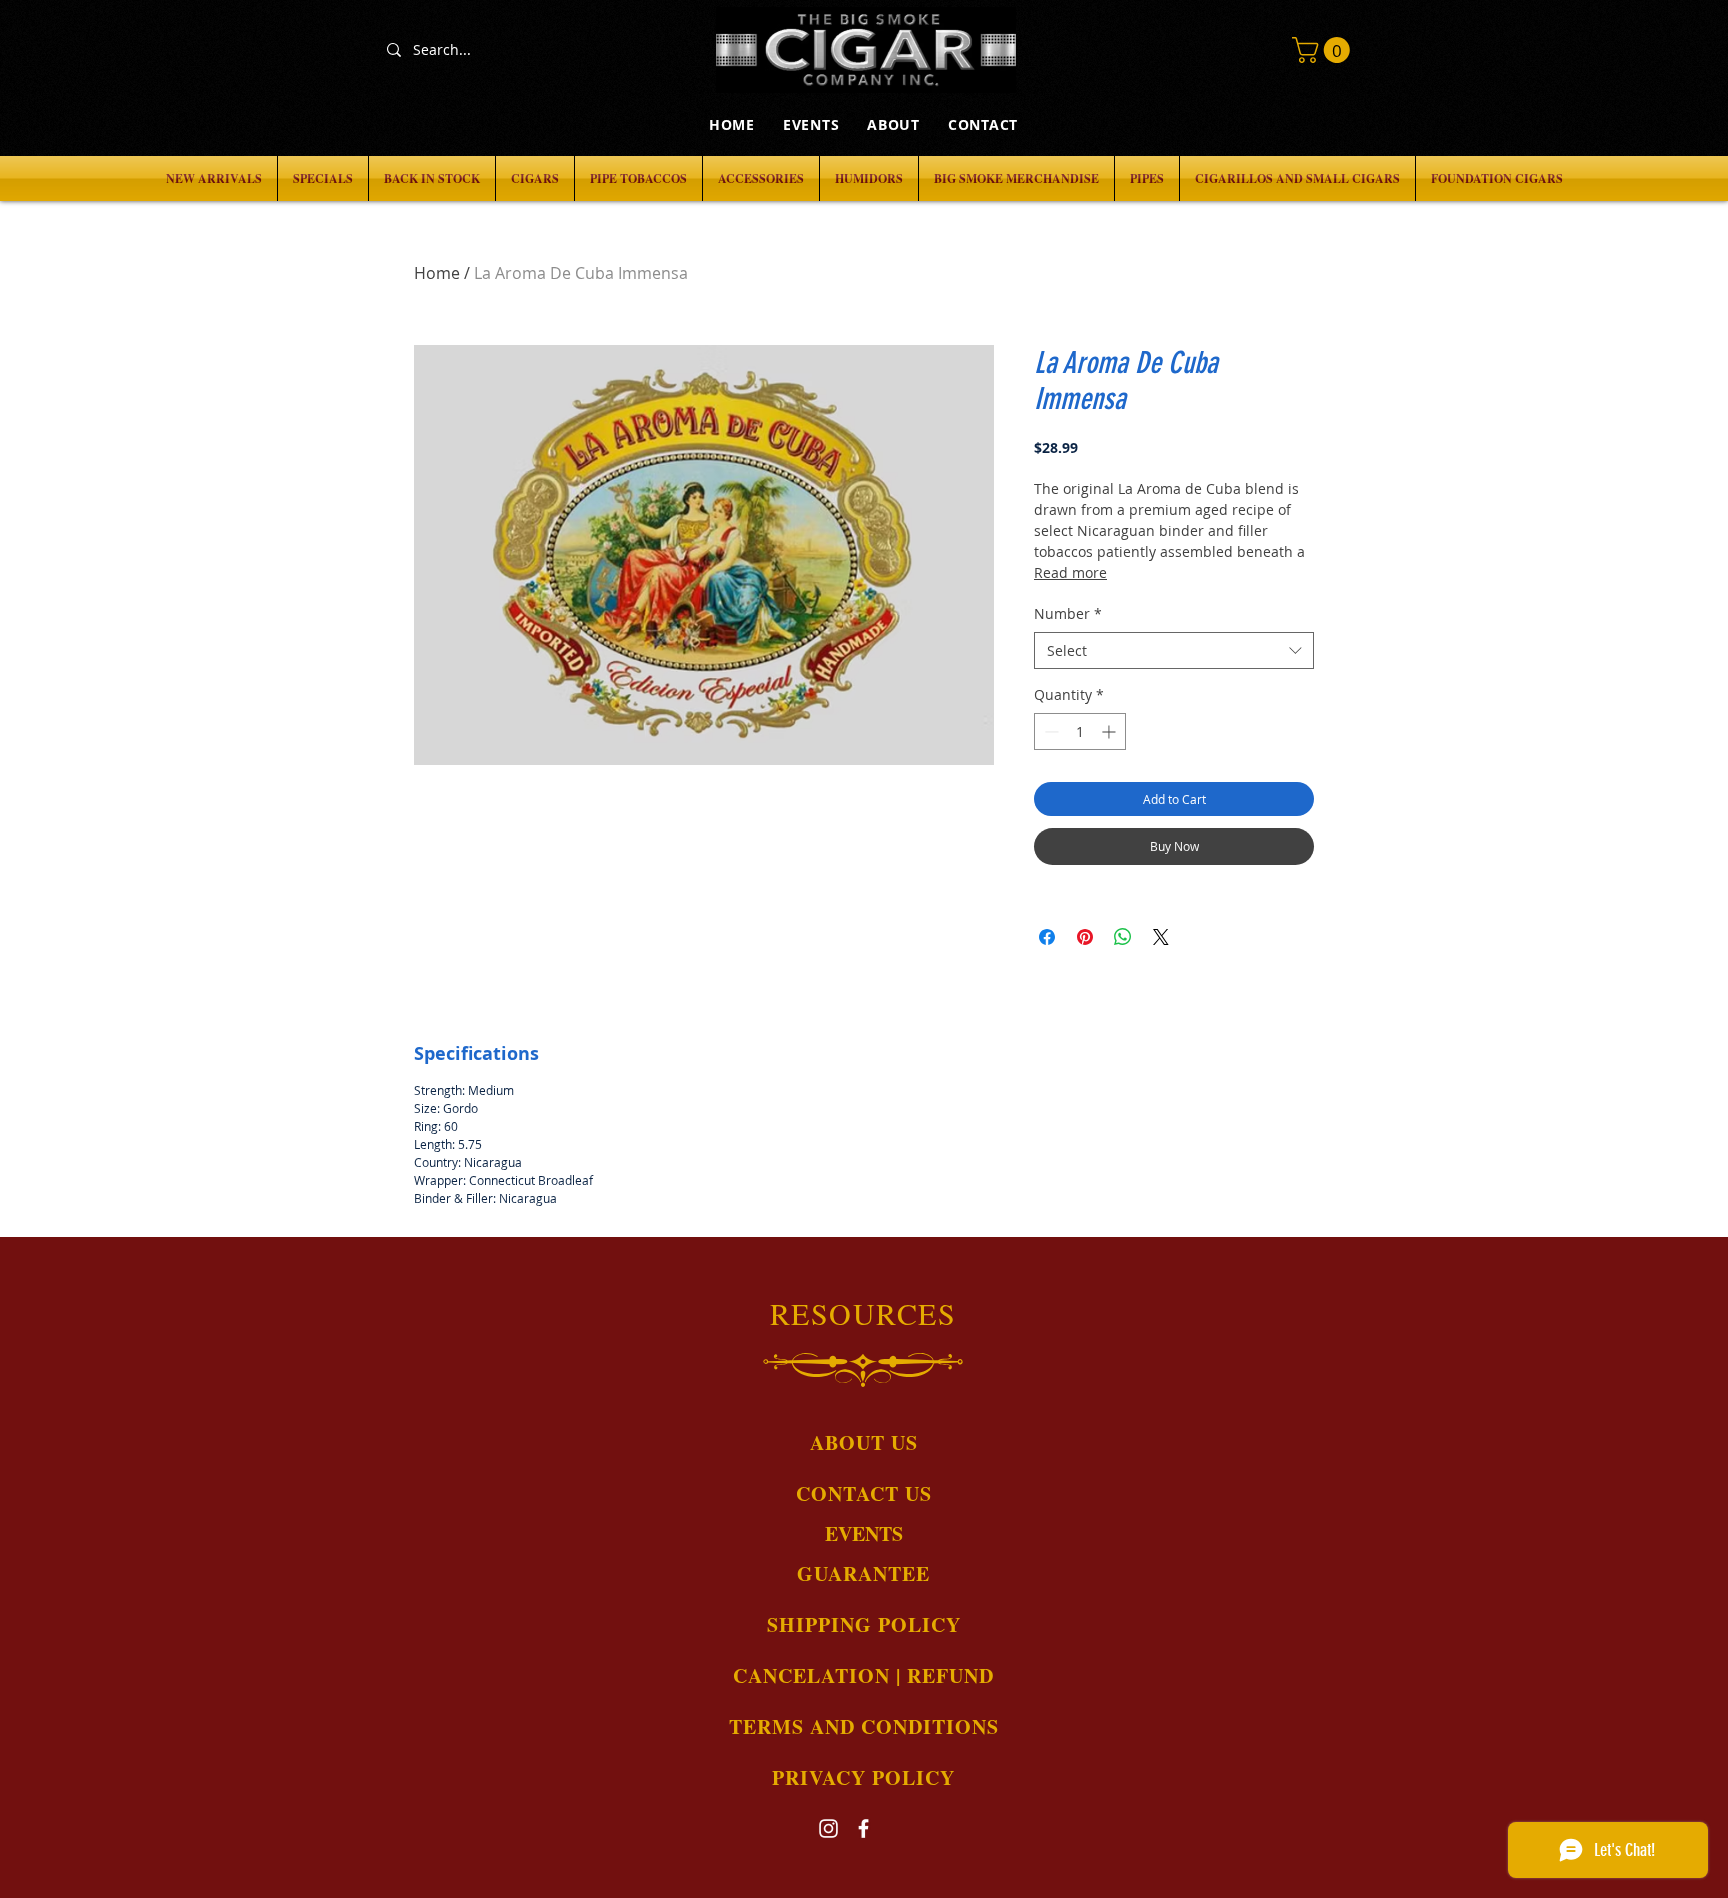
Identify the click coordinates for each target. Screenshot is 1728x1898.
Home (437, 273)
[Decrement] (1049, 731)
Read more (1070, 572)
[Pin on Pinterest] (1085, 937)
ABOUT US (864, 1442)
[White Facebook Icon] (863, 1828)
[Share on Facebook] (1047, 937)
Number (1068, 613)
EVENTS (864, 1533)
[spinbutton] (1080, 731)
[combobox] (1174, 651)
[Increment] (1110, 731)
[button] (1324, 50)
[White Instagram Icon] (828, 1828)
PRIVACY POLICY (863, 1777)
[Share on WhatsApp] (1123, 937)
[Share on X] (1161, 937)
